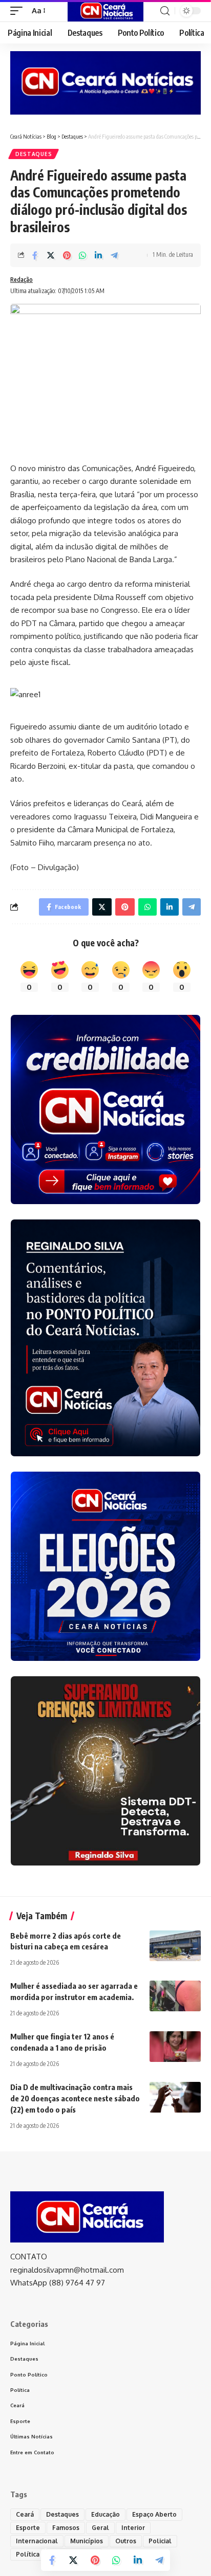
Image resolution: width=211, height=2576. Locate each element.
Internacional (37, 2541)
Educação (105, 2514)
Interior (133, 2528)
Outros (126, 2541)
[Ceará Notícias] (106, 11)
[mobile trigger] (19, 11)
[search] (165, 11)
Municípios (87, 2541)
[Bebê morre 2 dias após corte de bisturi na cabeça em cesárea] (175, 1946)
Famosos (66, 2528)
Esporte (28, 2528)
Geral (100, 2528)
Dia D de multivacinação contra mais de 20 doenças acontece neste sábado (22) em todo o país (75, 2098)
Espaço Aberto (154, 2514)
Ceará (25, 2514)
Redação (22, 280)
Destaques (34, 154)
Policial (160, 2541)
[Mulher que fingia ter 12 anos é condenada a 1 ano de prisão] (175, 2047)
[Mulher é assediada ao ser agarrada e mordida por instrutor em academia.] (175, 1996)
